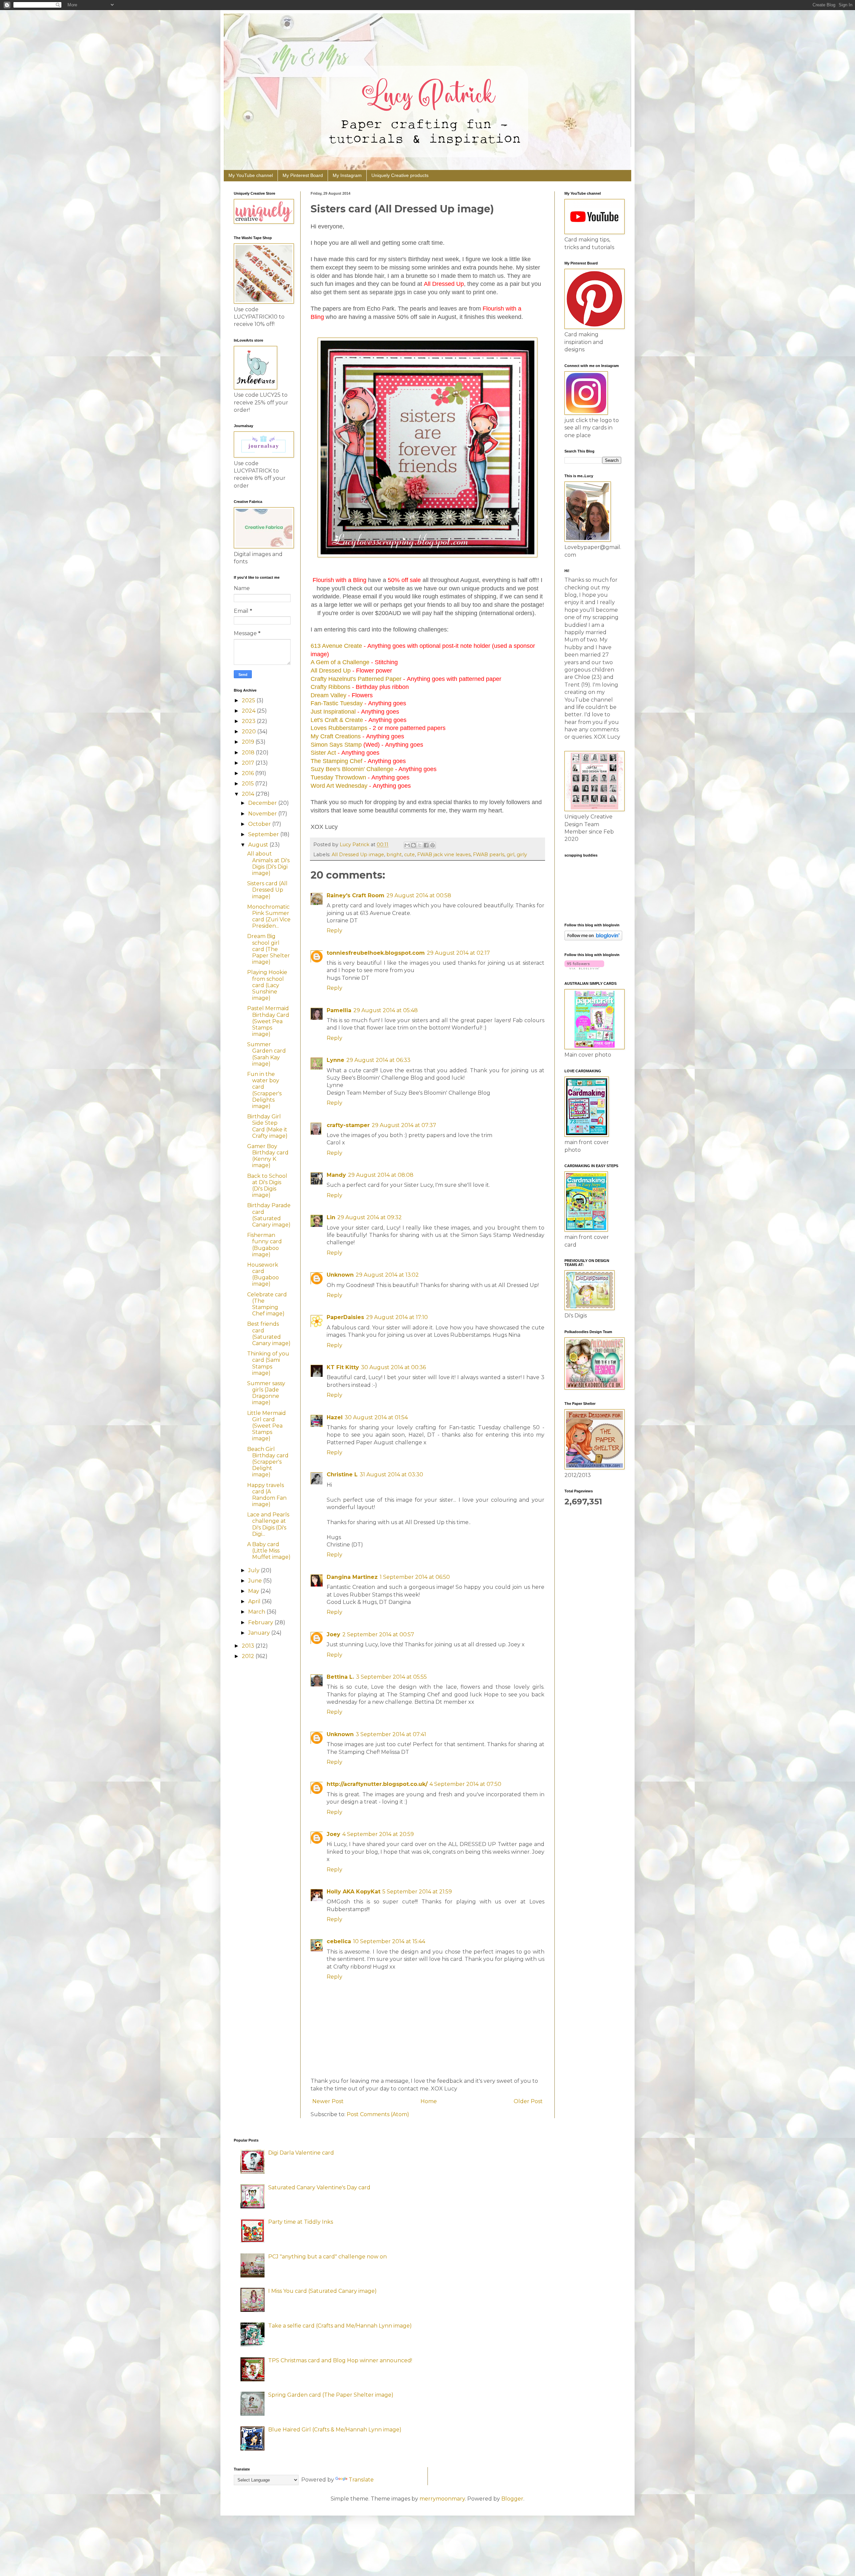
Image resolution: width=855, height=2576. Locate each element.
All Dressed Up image (358, 855)
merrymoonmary (442, 2499)
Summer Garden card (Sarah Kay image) (267, 1054)
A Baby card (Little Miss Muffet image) (269, 1551)
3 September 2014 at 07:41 (391, 1734)
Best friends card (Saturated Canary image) (269, 1334)
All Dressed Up (331, 671)
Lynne (335, 1060)
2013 (249, 1646)
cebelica (339, 1941)
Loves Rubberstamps (339, 728)
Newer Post (328, 2101)
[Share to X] (420, 845)
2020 (249, 731)
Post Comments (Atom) (378, 2114)
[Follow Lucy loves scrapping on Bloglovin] (593, 939)
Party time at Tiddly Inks (301, 2222)
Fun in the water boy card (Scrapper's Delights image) (264, 1090)
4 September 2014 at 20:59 (378, 1834)
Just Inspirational (333, 712)
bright (394, 855)
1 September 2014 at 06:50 (415, 1577)
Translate (361, 2480)
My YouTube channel (251, 175)
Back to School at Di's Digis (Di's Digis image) (267, 1186)
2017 (249, 763)
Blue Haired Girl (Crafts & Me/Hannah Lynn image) (335, 2430)
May (254, 1591)
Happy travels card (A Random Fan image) (267, 1495)
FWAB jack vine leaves (444, 855)
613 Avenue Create (336, 646)
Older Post (528, 2101)
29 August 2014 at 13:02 (387, 1275)
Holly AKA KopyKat (354, 1892)
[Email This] (407, 845)
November (263, 814)
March (257, 1612)
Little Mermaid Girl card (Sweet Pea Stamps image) (267, 1426)
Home (429, 2101)
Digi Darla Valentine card (301, 2153)
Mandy (336, 1175)
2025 (249, 700)
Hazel (335, 1417)
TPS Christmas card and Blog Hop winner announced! (340, 2360)
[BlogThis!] (413, 845)
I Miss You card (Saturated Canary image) (322, 2291)
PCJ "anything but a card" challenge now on (327, 2257)
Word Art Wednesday (339, 786)
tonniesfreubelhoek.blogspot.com (376, 953)
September (264, 834)
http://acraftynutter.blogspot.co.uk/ (377, 1784)
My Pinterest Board (303, 175)
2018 (249, 753)
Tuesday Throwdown (338, 777)
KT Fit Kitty (343, 1367)
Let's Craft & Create (337, 720)
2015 (248, 784)
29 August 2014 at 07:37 (404, 1125)
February (261, 1622)
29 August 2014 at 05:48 (386, 1010)
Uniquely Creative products (400, 175)
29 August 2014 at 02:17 (458, 953)
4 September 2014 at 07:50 (465, 1784)
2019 (249, 742)
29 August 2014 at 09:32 (370, 1217)
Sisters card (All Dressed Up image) (267, 890)
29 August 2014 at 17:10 (397, 1317)
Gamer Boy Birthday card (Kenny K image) (268, 1156)
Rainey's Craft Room (356, 895)
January (260, 1633)
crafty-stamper (348, 1125)
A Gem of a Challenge (340, 662)
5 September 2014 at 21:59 (417, 1892)
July (254, 1570)
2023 (249, 721)
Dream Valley (328, 695)
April (255, 1601)
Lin (331, 1217)
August (259, 845)
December (263, 803)
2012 (249, 1656)
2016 (248, 773)
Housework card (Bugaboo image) (263, 1274)
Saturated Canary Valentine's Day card (319, 2187)
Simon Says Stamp (336, 745)
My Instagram (347, 175)
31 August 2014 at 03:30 (391, 1475)
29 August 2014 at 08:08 (381, 1175)
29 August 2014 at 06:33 (378, 1060)
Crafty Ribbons (330, 687)
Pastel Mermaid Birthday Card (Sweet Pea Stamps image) (268, 1021)
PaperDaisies (345, 1317)
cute (409, 855)
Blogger (512, 2499)
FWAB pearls (489, 855)
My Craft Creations (336, 736)
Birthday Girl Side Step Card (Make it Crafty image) (267, 1126)
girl (510, 855)
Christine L (342, 1475)
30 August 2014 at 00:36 (393, 1367)
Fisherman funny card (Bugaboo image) (265, 1245)
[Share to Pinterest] (433, 845)
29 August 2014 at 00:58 (419, 895)
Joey (333, 1634)
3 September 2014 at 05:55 (391, 1677)
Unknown (340, 1275)
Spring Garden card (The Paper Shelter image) (331, 2395)
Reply (334, 931)
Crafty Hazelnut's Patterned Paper (356, 679)
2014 (249, 794)
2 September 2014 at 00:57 (378, 1634)
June (256, 1581)
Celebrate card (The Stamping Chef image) (267, 1304)
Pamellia (339, 1010)
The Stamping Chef (336, 761)
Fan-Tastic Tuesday (337, 703)
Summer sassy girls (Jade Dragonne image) (266, 1393)
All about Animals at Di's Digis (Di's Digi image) (268, 863)
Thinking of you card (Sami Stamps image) (268, 1363)
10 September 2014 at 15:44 (389, 1941)
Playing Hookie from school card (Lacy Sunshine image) (267, 985)
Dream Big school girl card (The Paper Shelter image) (269, 949)
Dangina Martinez (352, 1577)
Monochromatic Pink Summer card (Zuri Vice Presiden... (269, 916)
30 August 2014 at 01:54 (376, 1417)
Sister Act (323, 753)
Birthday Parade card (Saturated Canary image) (269, 1215)
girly (522, 855)
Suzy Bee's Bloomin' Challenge (352, 769)
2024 (249, 711)
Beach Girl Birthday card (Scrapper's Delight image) (268, 1462)
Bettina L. (340, 1677)
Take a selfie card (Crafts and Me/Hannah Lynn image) (340, 2326)
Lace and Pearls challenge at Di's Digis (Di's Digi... (268, 1524)
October (260, 824)
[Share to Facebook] (426, 845)
